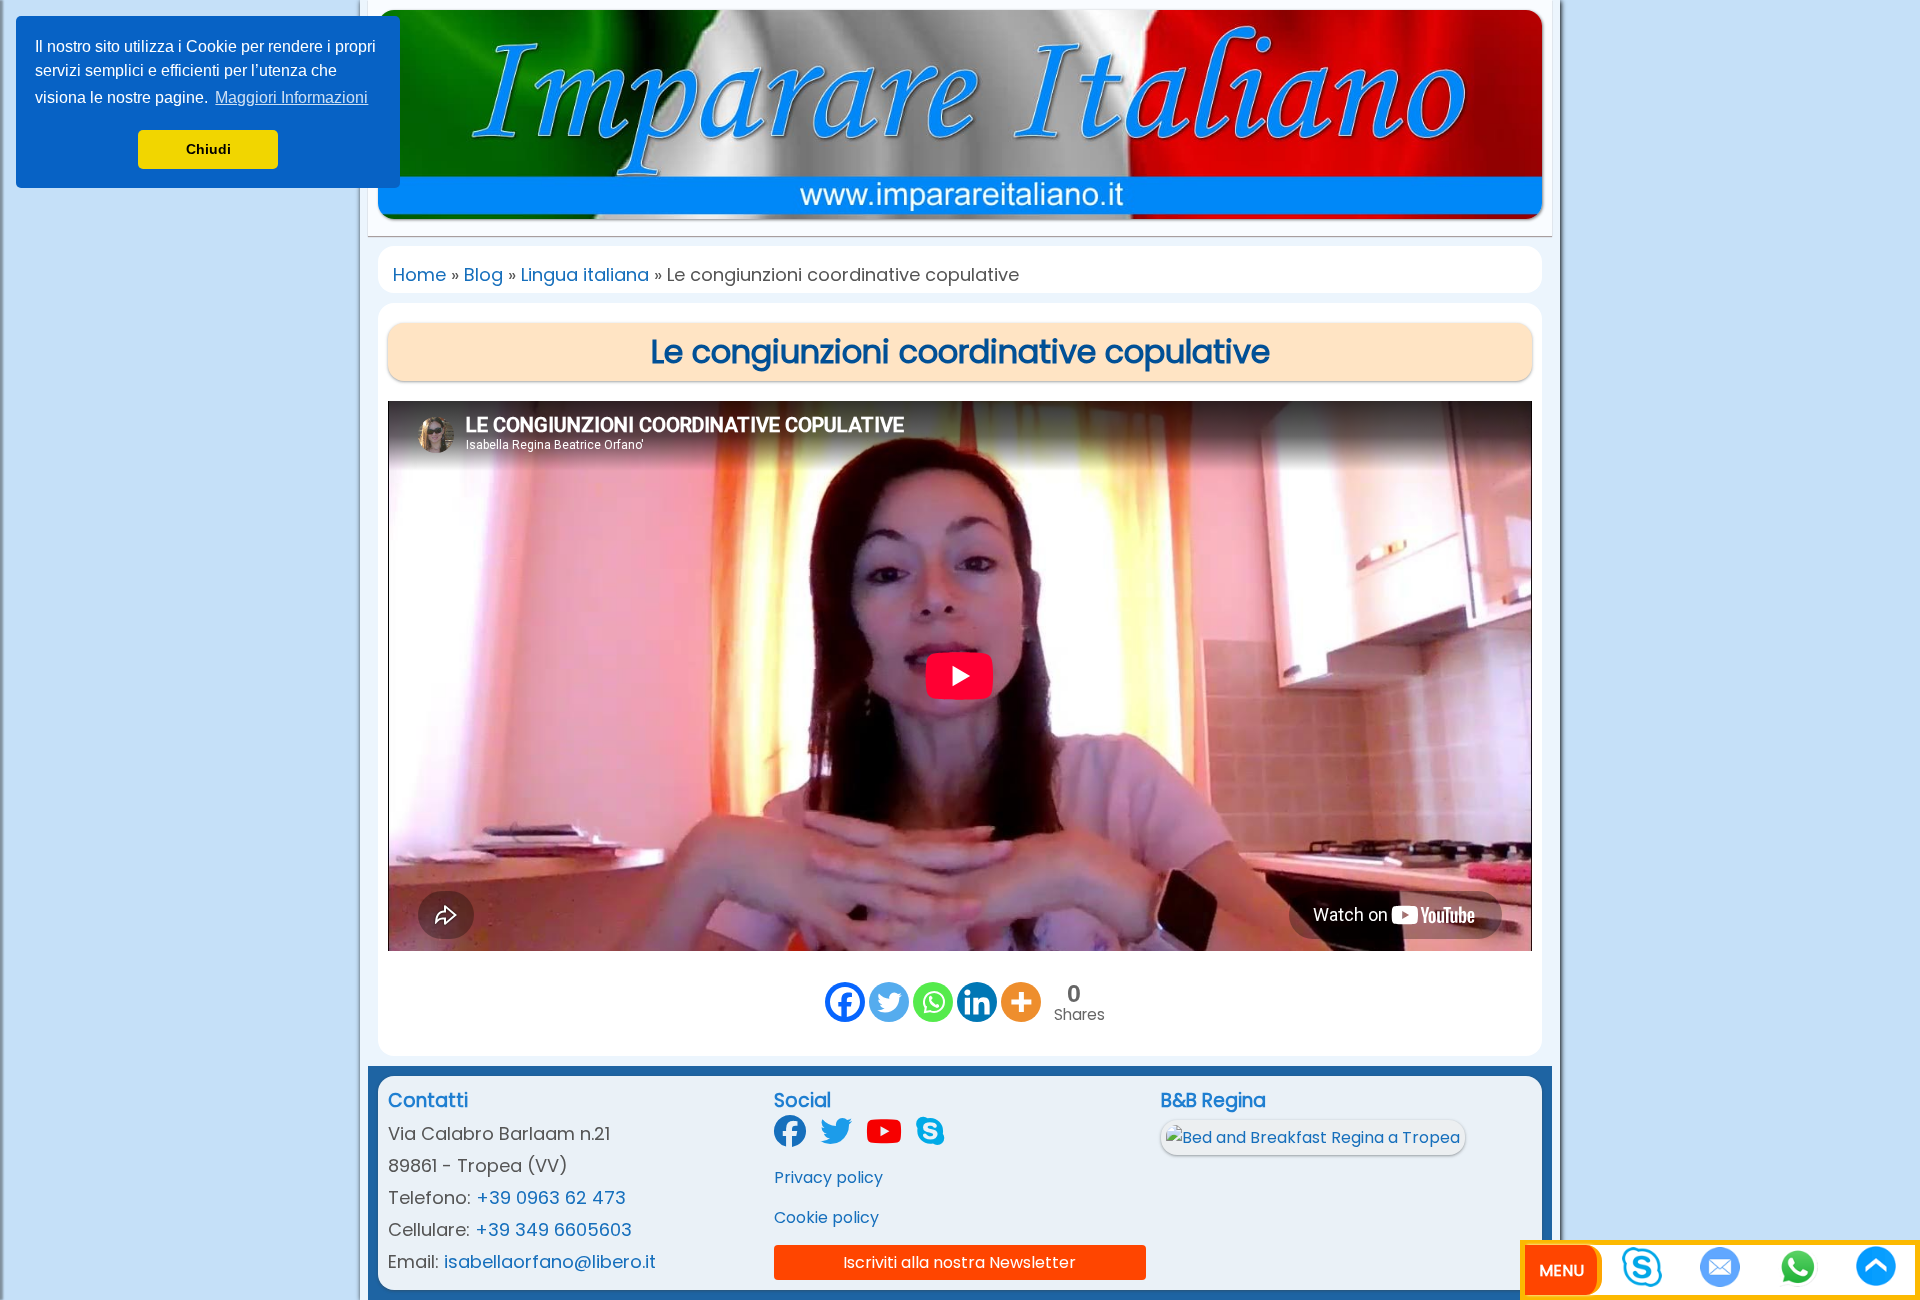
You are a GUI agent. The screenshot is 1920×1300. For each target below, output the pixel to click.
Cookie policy (826, 1217)
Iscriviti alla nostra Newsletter (959, 1262)
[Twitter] (889, 1002)
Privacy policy (828, 1177)
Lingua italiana (585, 274)
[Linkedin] (977, 1002)
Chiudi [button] (208, 149)
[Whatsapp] (933, 1002)
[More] (1021, 1002)
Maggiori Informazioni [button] (291, 97)
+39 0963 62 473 (551, 1197)
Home (419, 274)
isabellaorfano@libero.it (550, 1261)
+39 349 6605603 (553, 1229)
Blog (483, 274)
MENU (1561, 1270)
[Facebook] (845, 1002)
